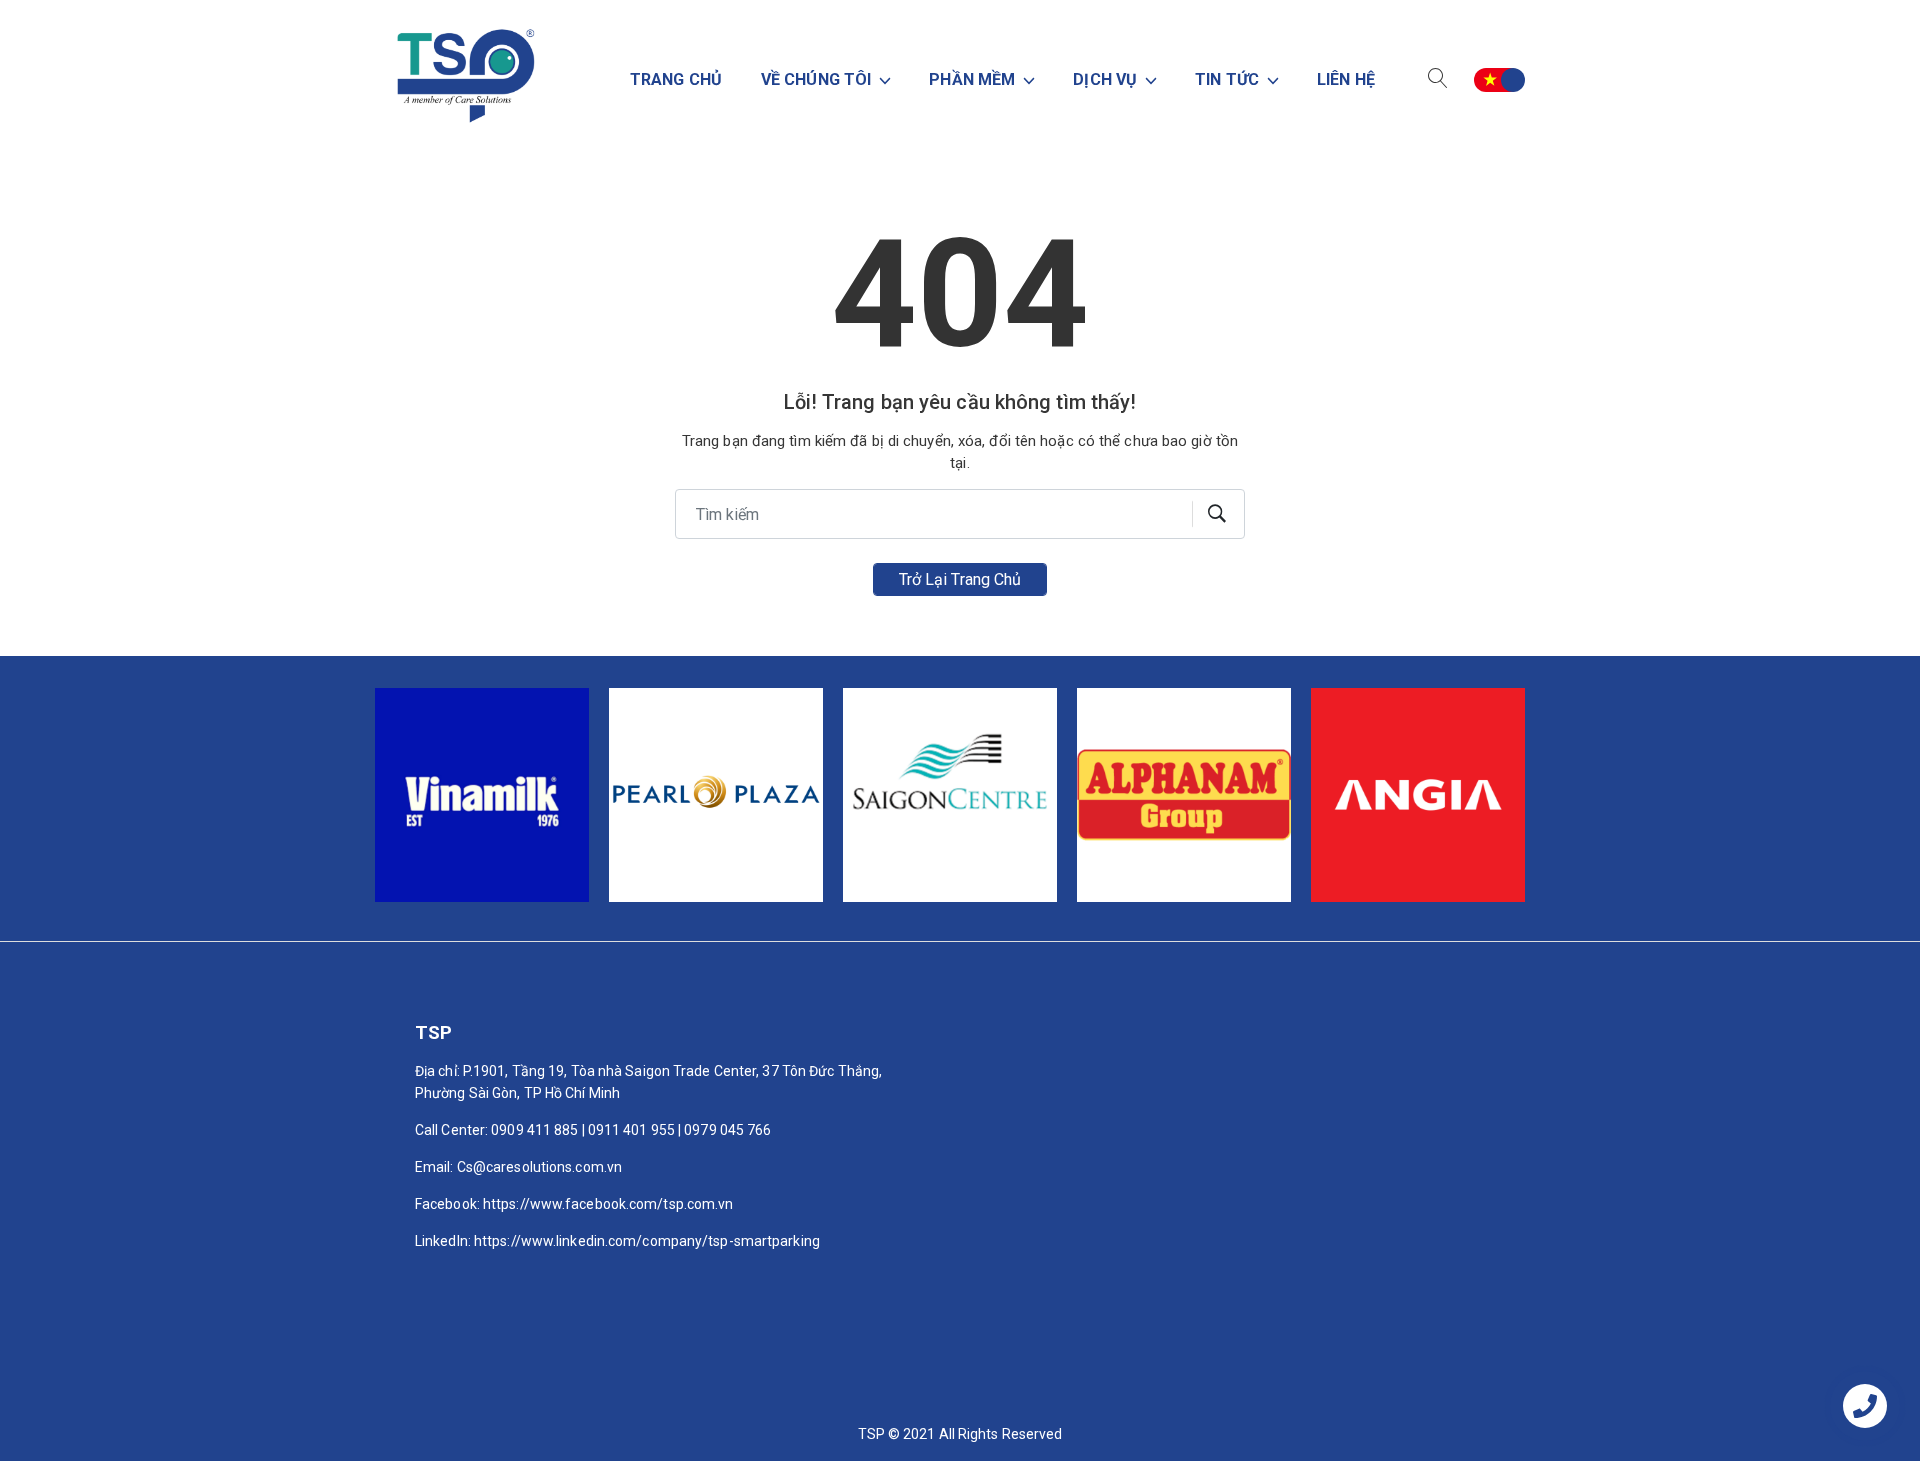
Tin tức (1229, 79)
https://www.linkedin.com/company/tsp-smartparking (647, 1241)
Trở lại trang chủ (960, 579)
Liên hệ (1346, 79)
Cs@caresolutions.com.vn (539, 1167)
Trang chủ (676, 79)
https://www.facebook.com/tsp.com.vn (608, 1204)
